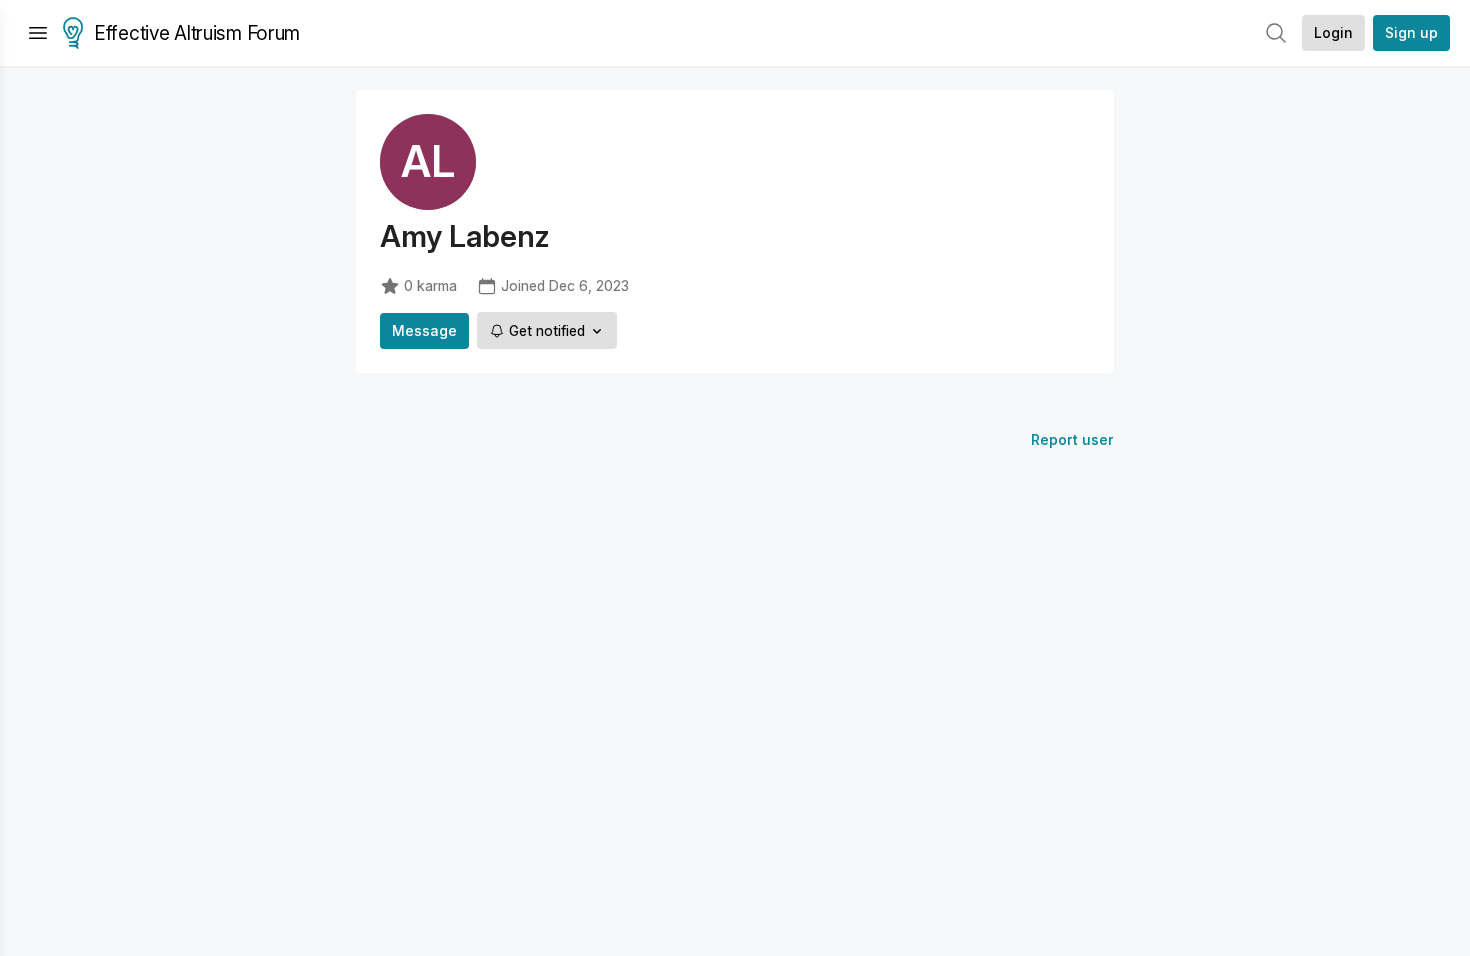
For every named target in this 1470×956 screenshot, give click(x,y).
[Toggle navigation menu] (38, 33)
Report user (1072, 439)
